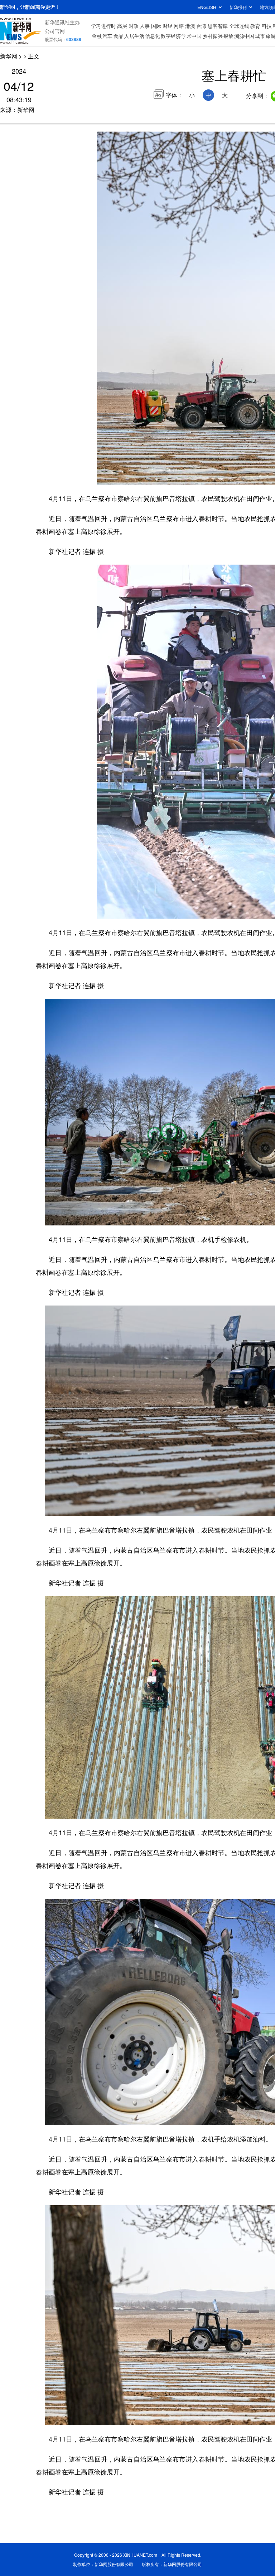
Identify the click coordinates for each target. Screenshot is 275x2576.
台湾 (201, 26)
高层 (122, 26)
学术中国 (192, 36)
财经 (168, 26)
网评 (179, 26)
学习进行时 (103, 26)
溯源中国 (244, 36)
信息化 (153, 36)
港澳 (190, 26)
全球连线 (239, 26)
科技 (267, 26)
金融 (97, 36)
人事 (145, 26)
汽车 (107, 36)
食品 (119, 36)
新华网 (9, 56)
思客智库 (218, 26)
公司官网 (55, 31)
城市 (260, 36)
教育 (255, 26)
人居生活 (134, 36)
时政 (134, 26)
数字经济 (171, 36)
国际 (156, 26)
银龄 (228, 36)
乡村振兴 (213, 36)
